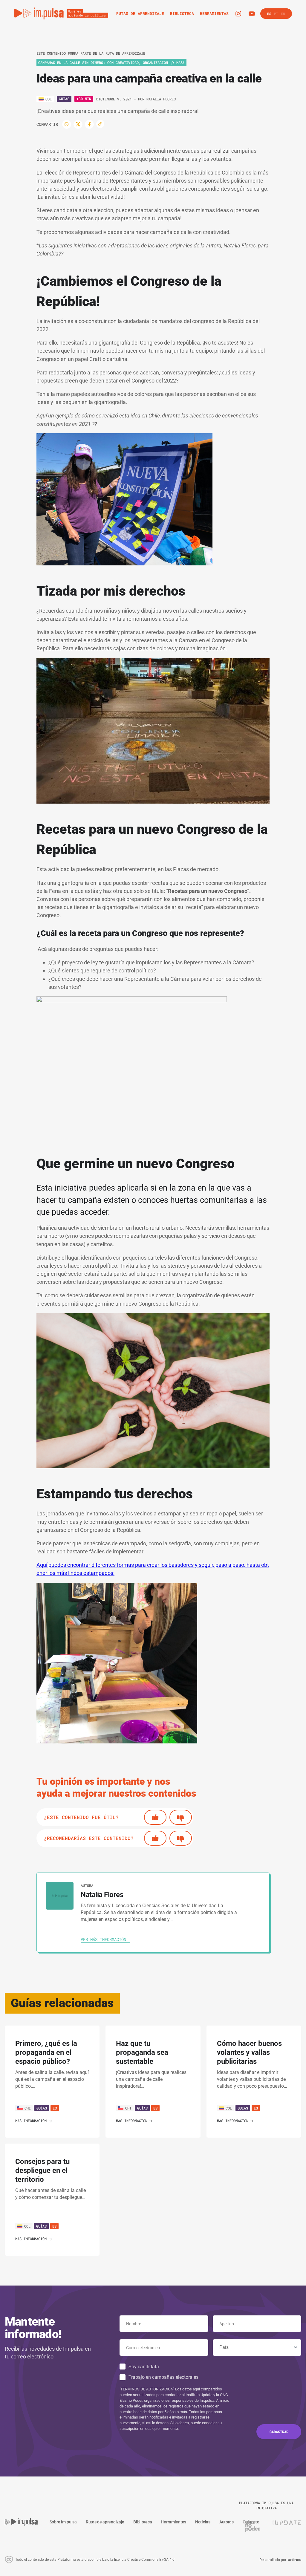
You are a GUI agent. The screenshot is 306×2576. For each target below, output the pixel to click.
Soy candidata (144, 2367)
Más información (31, 2121)
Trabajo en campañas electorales (163, 2377)
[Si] (155, 1817)
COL (229, 2108)
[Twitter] (78, 124)
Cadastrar (279, 2432)
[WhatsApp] (67, 124)
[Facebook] (89, 124)
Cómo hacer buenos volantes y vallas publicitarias (249, 2052)
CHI (28, 2108)
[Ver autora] (60, 1896)
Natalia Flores (161, 99)
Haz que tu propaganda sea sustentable (142, 2052)
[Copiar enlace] (100, 124)
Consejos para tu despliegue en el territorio (42, 2170)
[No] (181, 1817)
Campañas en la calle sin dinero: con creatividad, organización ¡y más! (111, 62)
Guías (64, 99)
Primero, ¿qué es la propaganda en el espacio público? (46, 2052)
